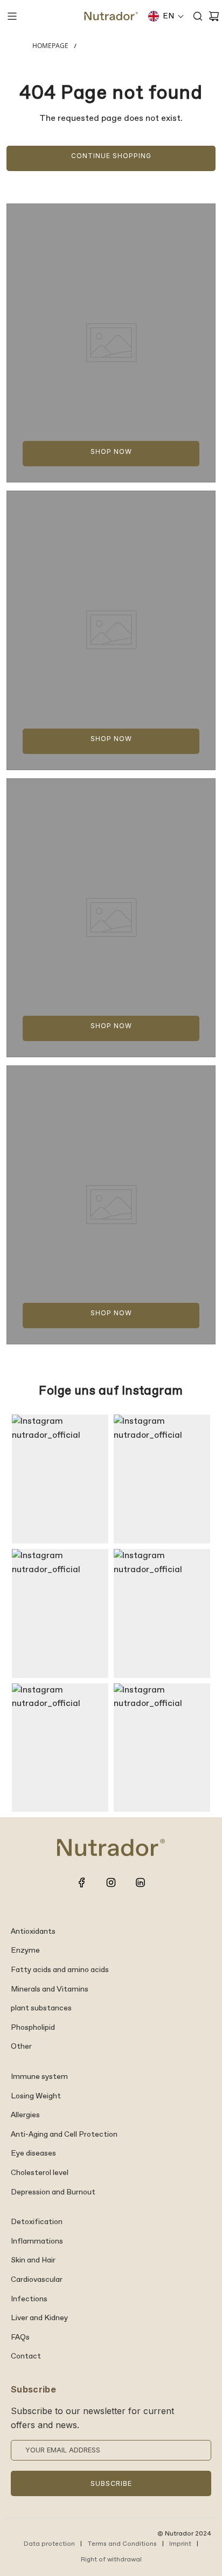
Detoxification (37, 2222)
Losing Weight (36, 2096)
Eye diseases (33, 2153)
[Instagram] (111, 1882)
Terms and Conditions (122, 2544)
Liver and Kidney (39, 2318)
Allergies (25, 2115)
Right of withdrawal (111, 2560)
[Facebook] (82, 1882)
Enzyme (25, 1950)
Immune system (39, 2077)
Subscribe (111, 2483)
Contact (26, 2356)
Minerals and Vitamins (50, 1989)
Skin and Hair (33, 2260)
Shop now (111, 451)
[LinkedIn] (140, 1882)
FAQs (20, 2337)
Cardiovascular (37, 2280)
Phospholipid (33, 2028)
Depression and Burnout (53, 2192)
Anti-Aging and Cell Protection (64, 2135)
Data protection (49, 2544)
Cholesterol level (40, 2173)
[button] (166, 16)
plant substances (41, 2008)
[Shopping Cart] (214, 16)
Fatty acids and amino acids (60, 1970)
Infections (29, 2299)
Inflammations (37, 2241)
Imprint (180, 2544)
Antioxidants (33, 1932)
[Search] (198, 16)
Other (21, 2047)
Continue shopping (111, 156)
